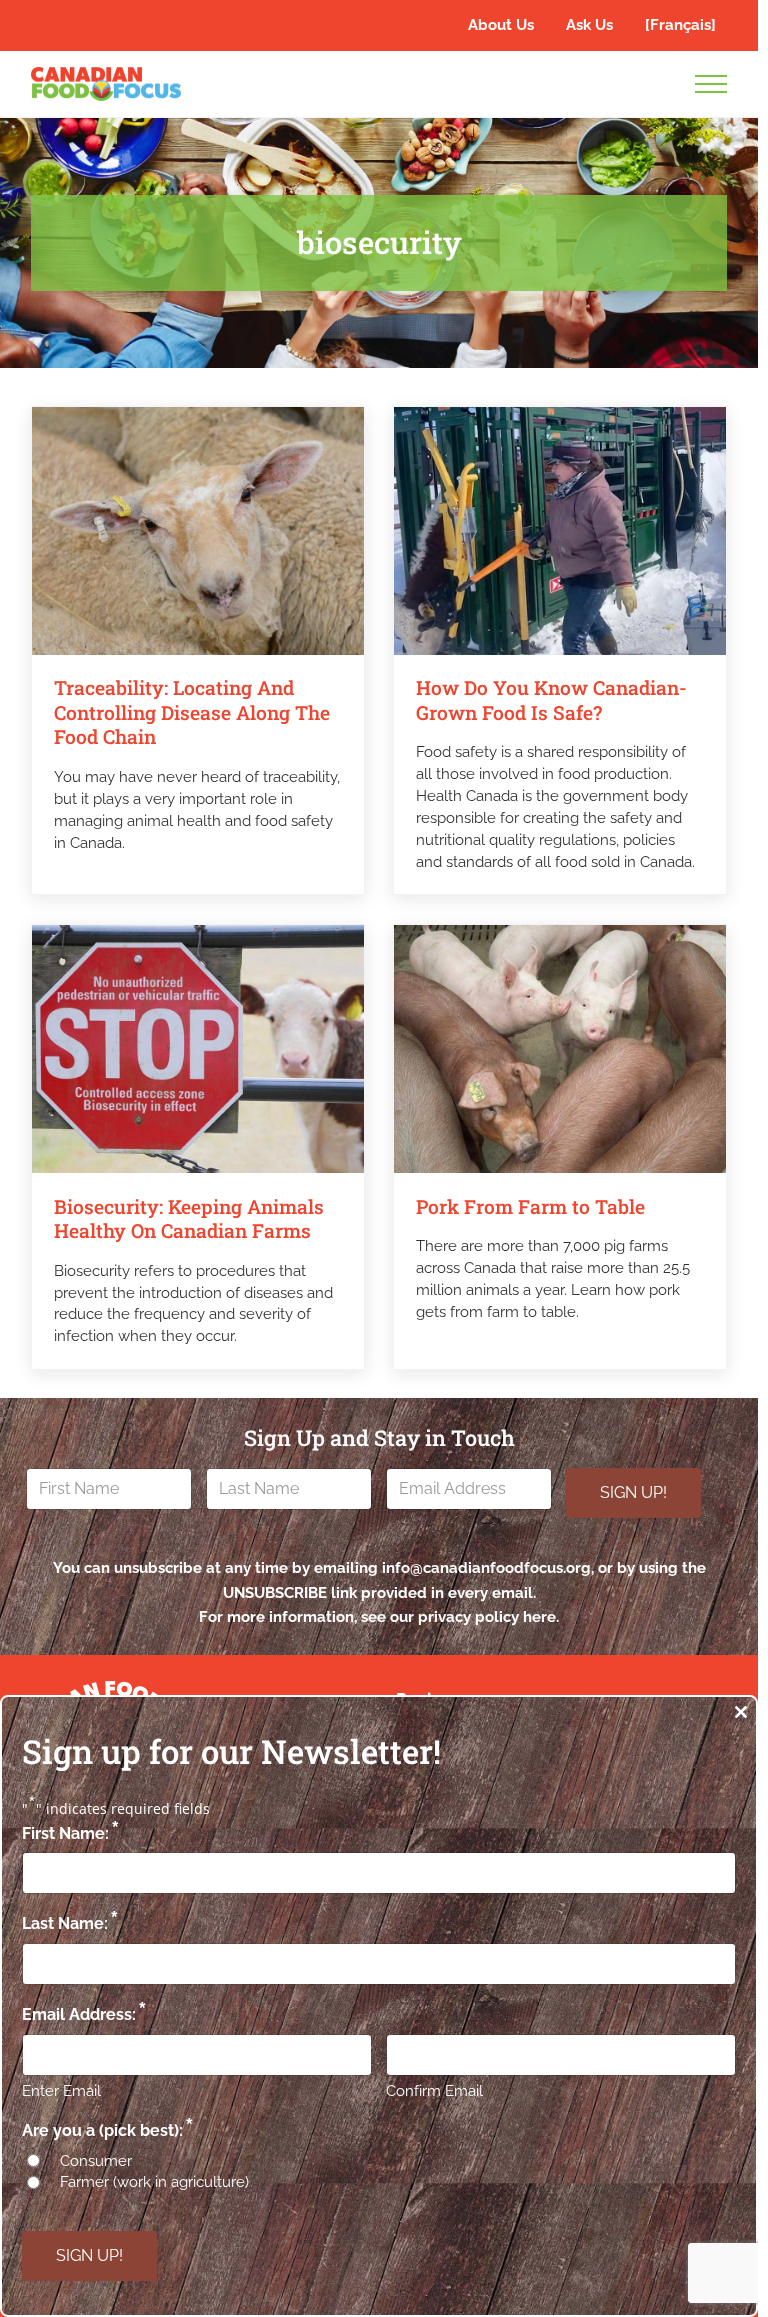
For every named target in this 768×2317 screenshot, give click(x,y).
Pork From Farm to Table (530, 1207)
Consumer (96, 2161)
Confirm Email (434, 2091)
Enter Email (61, 2091)
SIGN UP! (633, 1492)
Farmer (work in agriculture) (154, 2182)
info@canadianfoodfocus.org (486, 1568)
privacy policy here (487, 1617)
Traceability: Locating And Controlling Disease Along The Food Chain (192, 712)
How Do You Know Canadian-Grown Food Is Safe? (551, 700)
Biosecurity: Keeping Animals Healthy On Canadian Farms (189, 1219)
